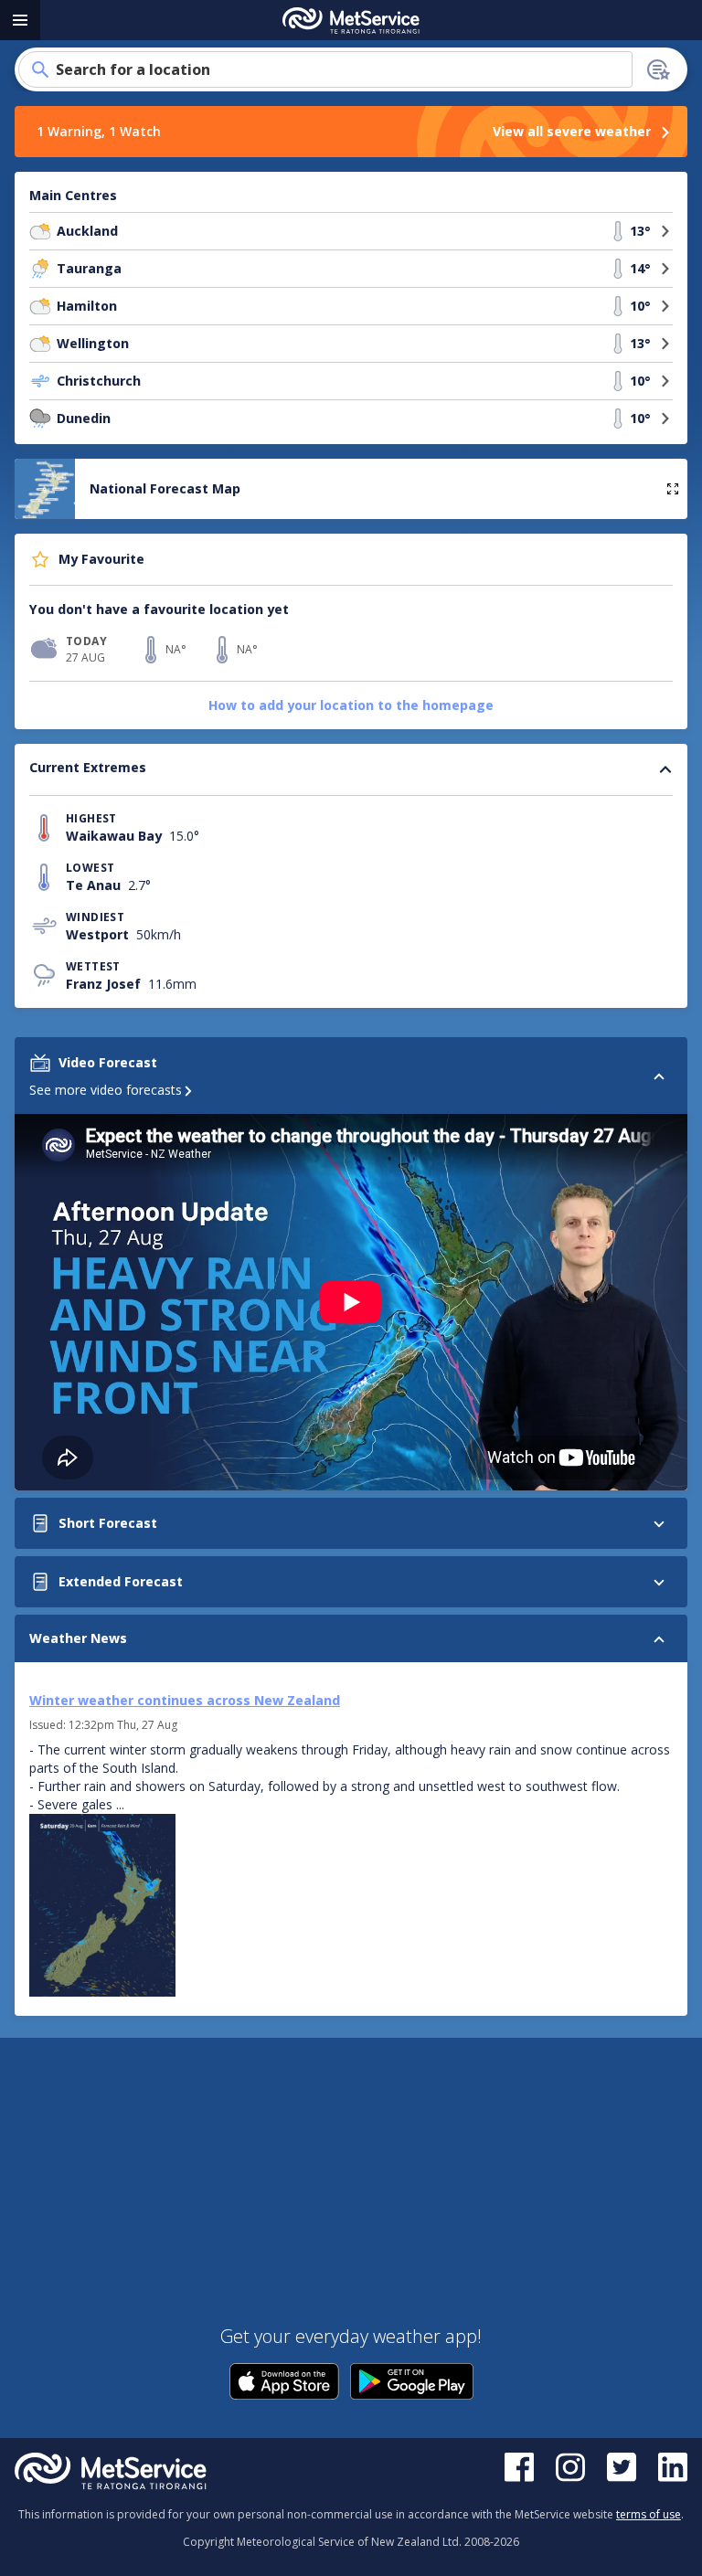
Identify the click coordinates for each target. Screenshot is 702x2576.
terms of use (649, 2514)
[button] (40, 231)
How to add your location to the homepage (351, 705)
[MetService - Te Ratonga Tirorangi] (351, 21)
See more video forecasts (106, 1090)
